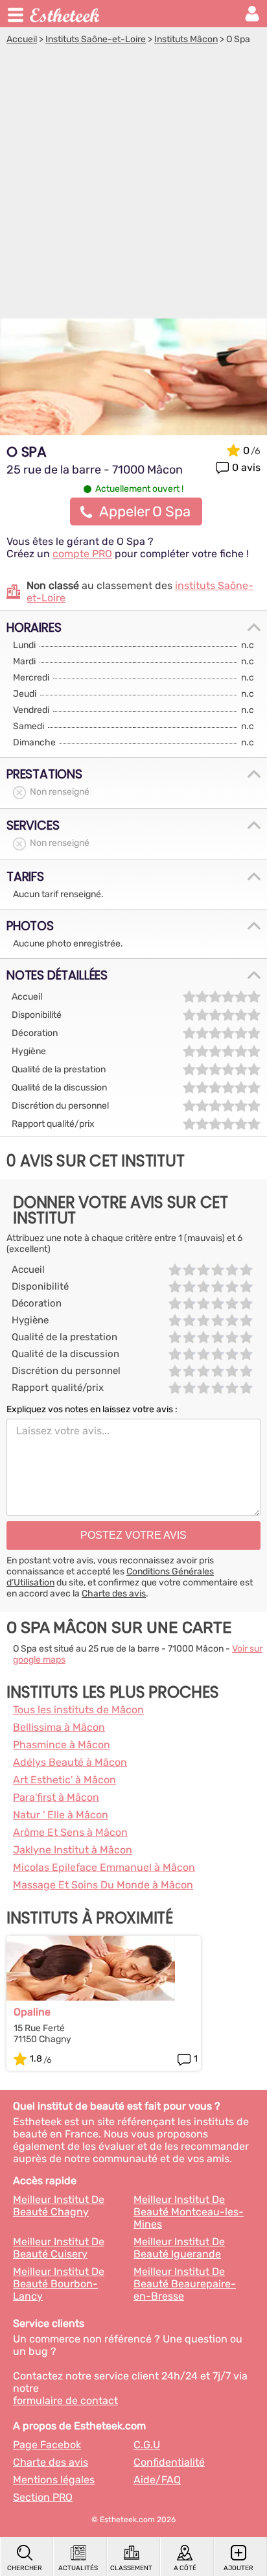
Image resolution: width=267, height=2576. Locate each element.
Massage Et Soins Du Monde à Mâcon (103, 1885)
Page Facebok (47, 2445)
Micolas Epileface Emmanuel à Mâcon (104, 1867)
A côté (185, 2568)
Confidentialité (169, 2462)
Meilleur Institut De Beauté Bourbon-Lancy (59, 2284)
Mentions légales (54, 2480)
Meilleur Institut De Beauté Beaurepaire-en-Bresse (185, 2284)
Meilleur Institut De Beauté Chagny (59, 2206)
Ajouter (238, 2568)
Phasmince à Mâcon (62, 1745)
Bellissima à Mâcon (59, 1727)
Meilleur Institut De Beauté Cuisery (59, 2248)
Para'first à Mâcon (56, 1797)
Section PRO (43, 2497)
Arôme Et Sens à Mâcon (70, 1832)
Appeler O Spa (145, 512)
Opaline (32, 2012)
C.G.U (147, 2445)
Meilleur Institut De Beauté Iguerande (179, 2248)
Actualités (78, 2568)
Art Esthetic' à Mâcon (64, 1780)
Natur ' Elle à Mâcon (61, 1815)
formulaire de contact (65, 2401)
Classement (131, 2568)
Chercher (25, 2568)
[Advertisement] (133, 185)
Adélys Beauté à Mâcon (70, 1762)
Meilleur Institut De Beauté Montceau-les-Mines (189, 2212)
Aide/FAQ (157, 2480)
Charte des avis (114, 1594)
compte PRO (82, 554)
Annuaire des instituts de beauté (65, 14)
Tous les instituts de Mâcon (78, 1710)
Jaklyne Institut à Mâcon (73, 1850)
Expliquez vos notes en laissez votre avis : (92, 1409)
